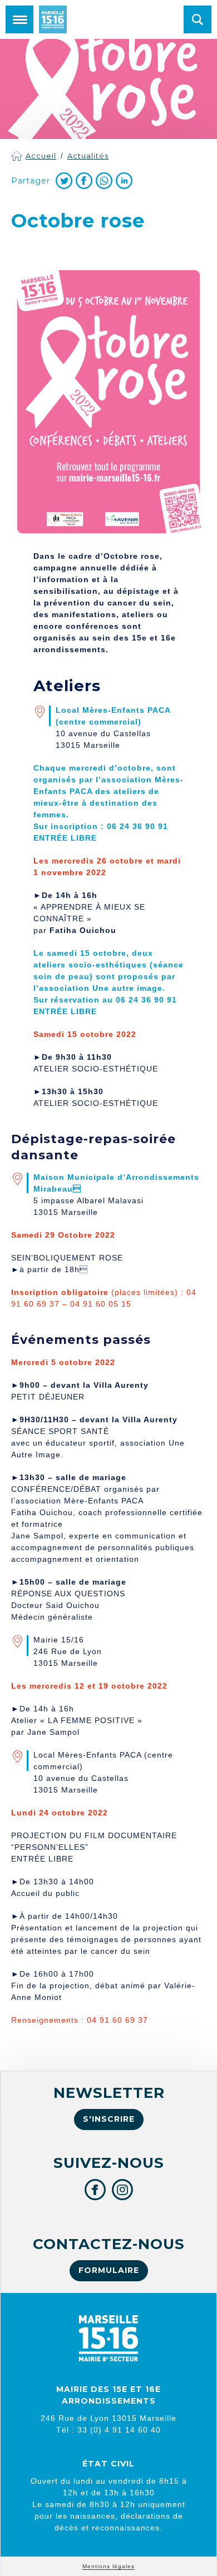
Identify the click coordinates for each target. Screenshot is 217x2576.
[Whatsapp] (104, 181)
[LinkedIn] (124, 181)
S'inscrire (109, 2119)
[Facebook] (84, 181)
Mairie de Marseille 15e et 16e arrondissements (53, 19)
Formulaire (109, 2270)
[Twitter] (64, 181)
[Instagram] (123, 2190)
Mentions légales (108, 2566)
